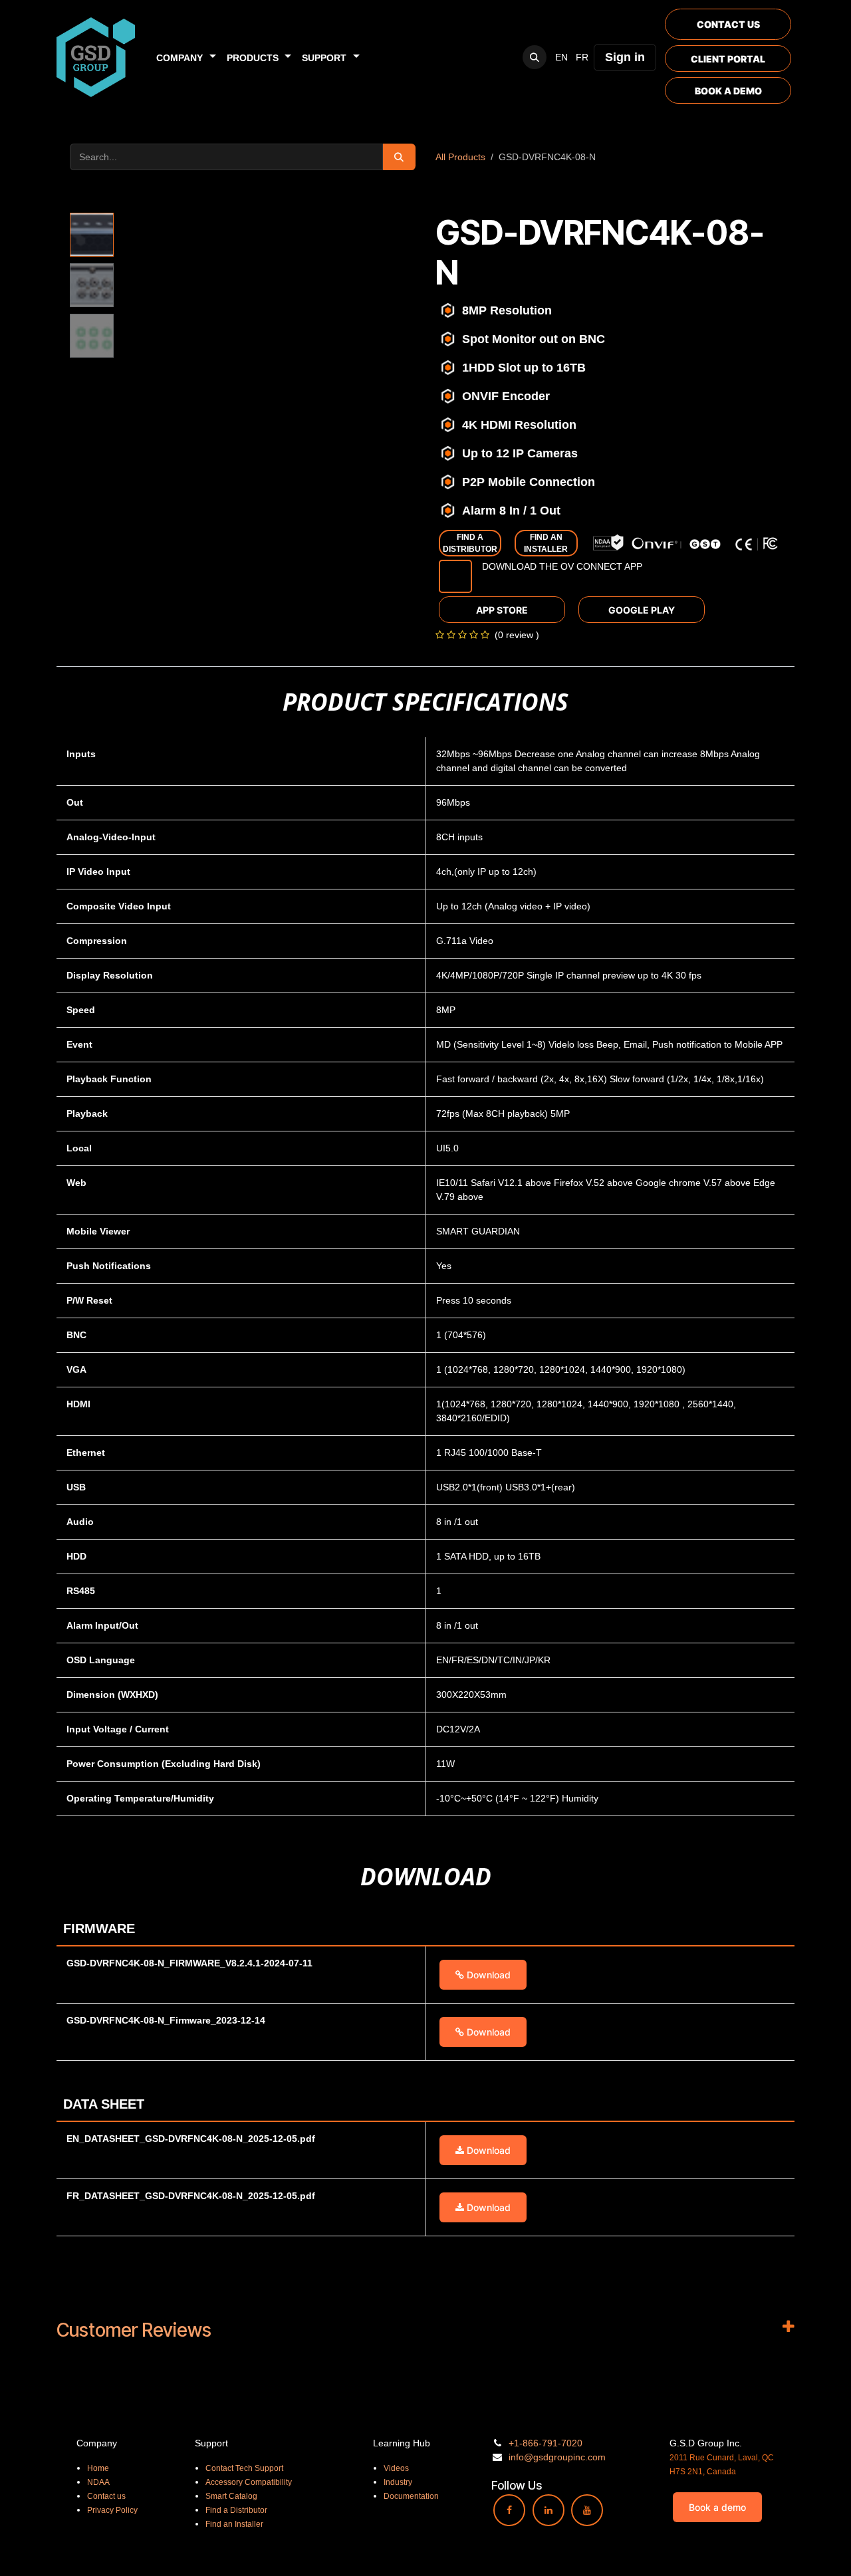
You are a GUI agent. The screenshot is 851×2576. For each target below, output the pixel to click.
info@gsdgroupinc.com (557, 2457)
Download (487, 1975)
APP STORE (502, 610)
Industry (398, 2482)
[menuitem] (186, 58)
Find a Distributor (236, 2510)
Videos (396, 2468)
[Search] (399, 157)
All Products (460, 157)
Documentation (411, 2496)
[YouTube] (587, 2510)
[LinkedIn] (548, 2510)
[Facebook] (509, 2510)
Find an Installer (234, 2524)
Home (98, 2468)
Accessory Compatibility (249, 2482)
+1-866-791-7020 (546, 2443)
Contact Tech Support (244, 2468)
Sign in (625, 57)
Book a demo (717, 2507)
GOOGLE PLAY (642, 610)
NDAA (98, 2482)
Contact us (106, 2496)
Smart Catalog (231, 2496)
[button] (535, 57)
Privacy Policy (112, 2510)
